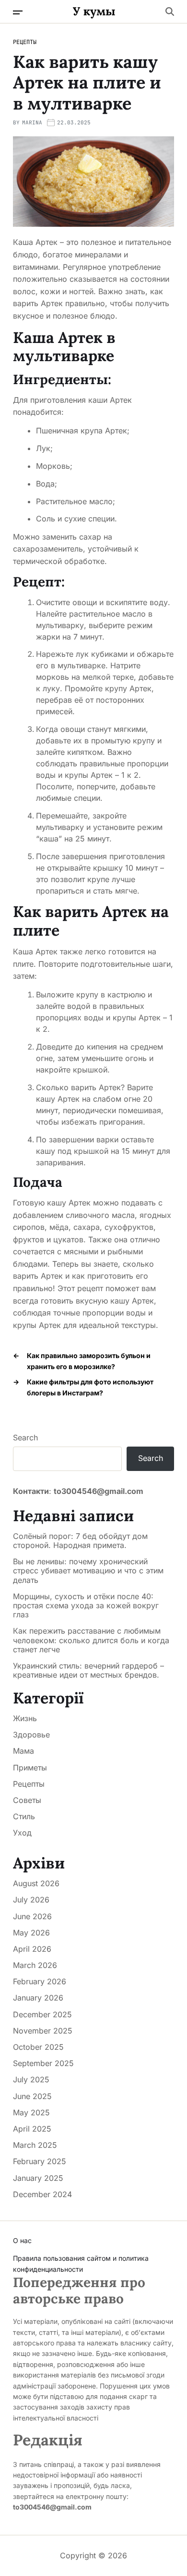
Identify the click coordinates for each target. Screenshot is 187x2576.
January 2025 (38, 2178)
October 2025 (38, 2047)
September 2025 (43, 2063)
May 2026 (31, 1933)
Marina (32, 122)
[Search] (170, 11)
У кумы (94, 11)
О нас (22, 2240)
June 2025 (32, 2096)
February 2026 (40, 1981)
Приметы (30, 1768)
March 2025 (35, 2145)
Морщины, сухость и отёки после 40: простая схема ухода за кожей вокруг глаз (86, 1606)
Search (25, 1437)
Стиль (24, 1816)
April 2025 (32, 2129)
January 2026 (38, 1998)
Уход (22, 1833)
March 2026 (35, 1965)
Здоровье (31, 1735)
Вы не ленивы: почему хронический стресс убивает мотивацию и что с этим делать (88, 1571)
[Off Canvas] (18, 12)
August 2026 (36, 1883)
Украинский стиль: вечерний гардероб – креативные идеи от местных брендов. (88, 1670)
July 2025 (31, 2079)
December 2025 (42, 2014)
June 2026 (32, 1916)
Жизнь (25, 1718)
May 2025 (31, 2112)
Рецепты (25, 42)
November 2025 (43, 2031)
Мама (23, 1751)
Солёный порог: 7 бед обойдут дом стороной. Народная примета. (80, 1541)
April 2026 (32, 1949)
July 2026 (31, 1900)
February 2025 (40, 2161)
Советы (27, 1800)
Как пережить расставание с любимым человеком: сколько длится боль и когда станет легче (91, 1640)
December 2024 (42, 2194)
